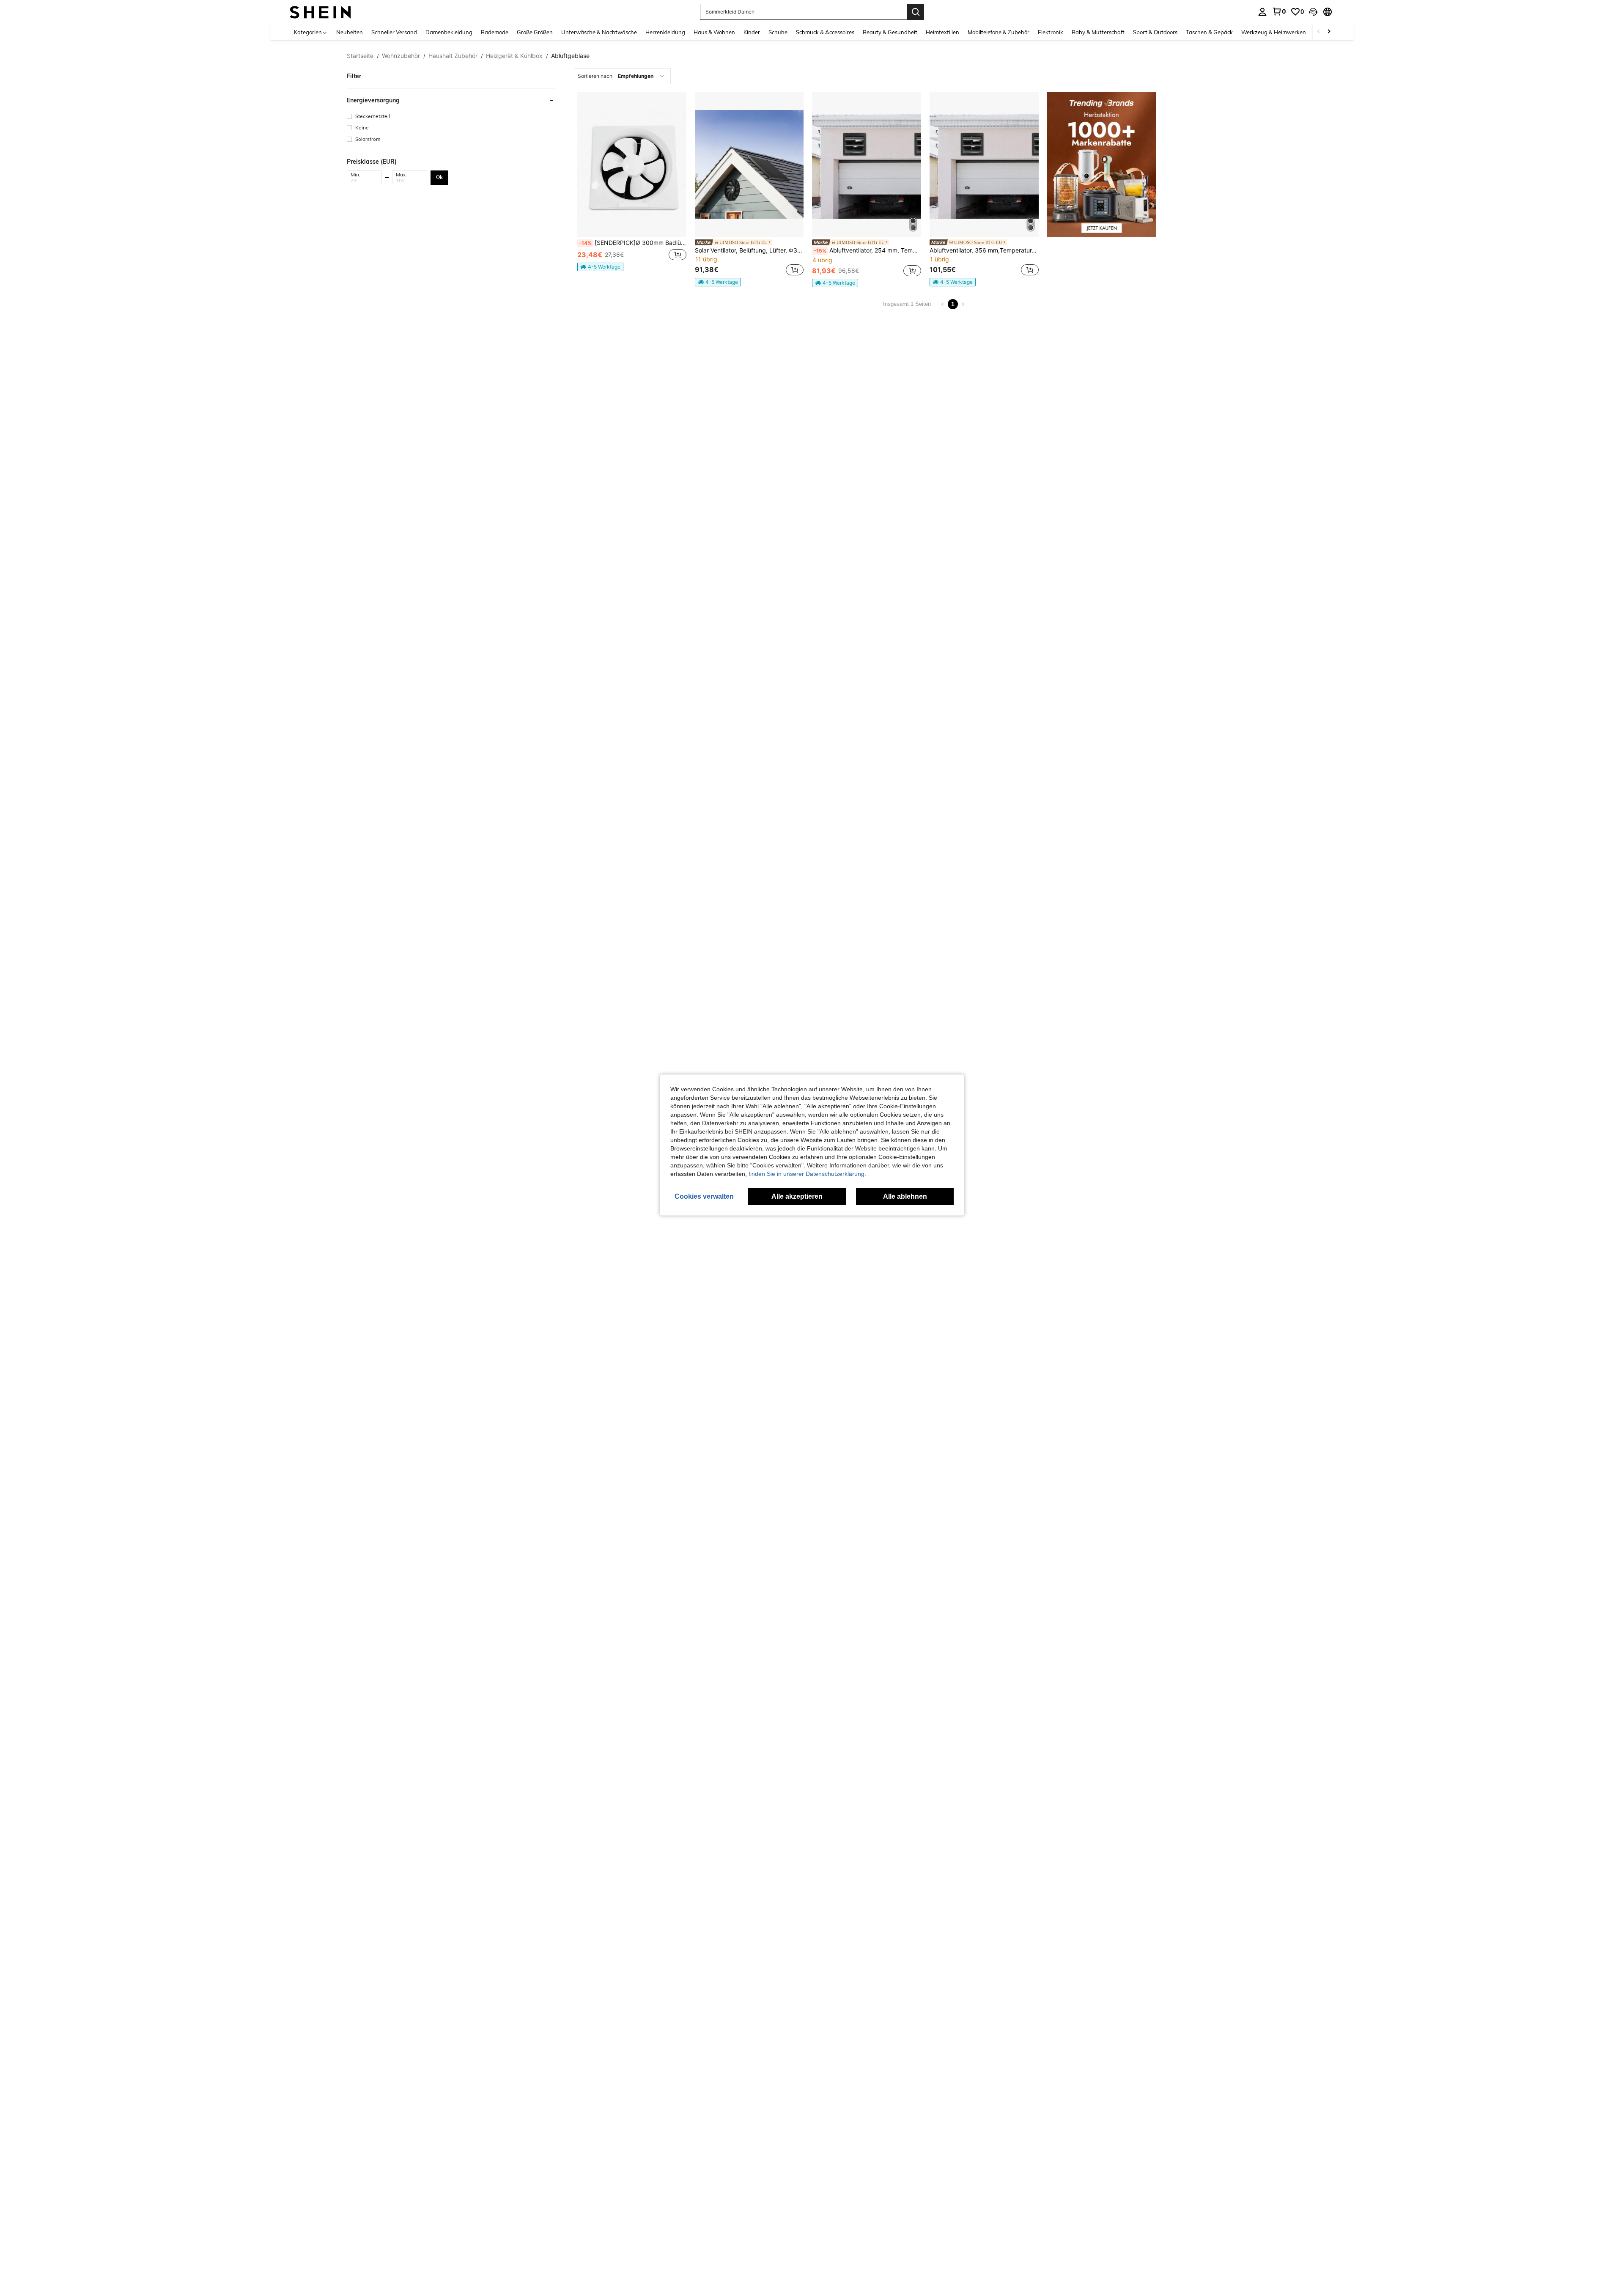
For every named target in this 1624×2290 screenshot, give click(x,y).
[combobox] (622, 76)
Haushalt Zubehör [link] (453, 56)
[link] (1279, 11)
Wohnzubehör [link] (401, 56)
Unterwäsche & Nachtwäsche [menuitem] (599, 32)
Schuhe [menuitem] (778, 32)
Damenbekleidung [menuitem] (449, 32)
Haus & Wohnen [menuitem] (714, 32)
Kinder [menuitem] (752, 32)
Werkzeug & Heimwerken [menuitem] (1274, 32)
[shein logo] (320, 12)
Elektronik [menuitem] (1051, 32)
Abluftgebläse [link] (570, 56)
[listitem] (632, 189)
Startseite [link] (360, 56)
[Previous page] (943, 304)
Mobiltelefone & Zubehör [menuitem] (999, 32)
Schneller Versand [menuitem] (394, 32)
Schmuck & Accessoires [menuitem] (825, 32)
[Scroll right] (1329, 32)
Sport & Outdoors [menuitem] (1155, 32)
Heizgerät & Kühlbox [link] (514, 56)
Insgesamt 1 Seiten (907, 304)
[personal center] (1262, 12)
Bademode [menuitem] (495, 32)
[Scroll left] (1319, 32)
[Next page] (963, 304)
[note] (600, 267)
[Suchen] (916, 12)
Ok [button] (439, 177)
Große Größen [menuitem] (535, 32)
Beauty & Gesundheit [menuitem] (890, 32)
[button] (1313, 12)
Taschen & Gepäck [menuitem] (1209, 32)
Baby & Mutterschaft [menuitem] (1098, 32)
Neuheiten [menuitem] (350, 32)
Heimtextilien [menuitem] (942, 32)
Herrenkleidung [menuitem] (665, 32)
